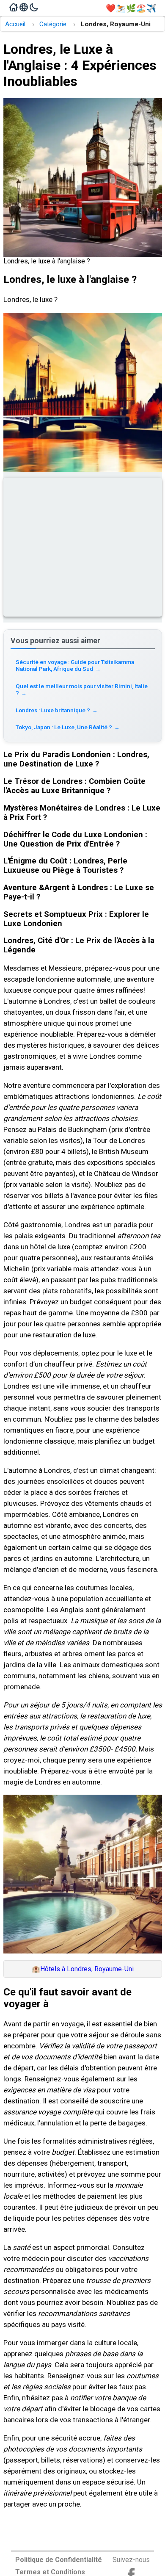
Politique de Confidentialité (59, 2560)
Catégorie (53, 24)
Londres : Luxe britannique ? (57, 710)
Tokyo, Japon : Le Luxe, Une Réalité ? (68, 727)
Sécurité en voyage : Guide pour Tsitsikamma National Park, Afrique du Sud (75, 665)
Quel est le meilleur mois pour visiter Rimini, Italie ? (82, 689)
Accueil (15, 24)
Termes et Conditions (50, 2572)
